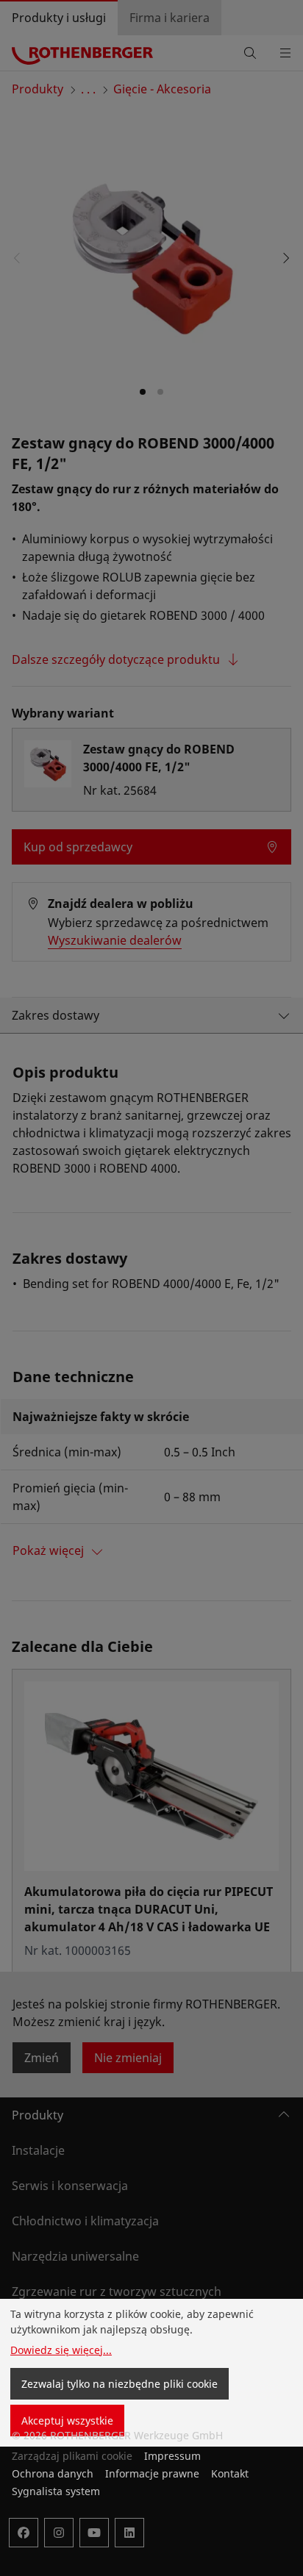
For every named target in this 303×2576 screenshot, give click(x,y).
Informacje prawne (152, 2473)
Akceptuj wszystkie (67, 2421)
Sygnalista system (56, 2491)
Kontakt (230, 2473)
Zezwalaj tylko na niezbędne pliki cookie (120, 2384)
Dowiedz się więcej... (61, 2350)
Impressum (172, 2456)
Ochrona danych (53, 2473)
